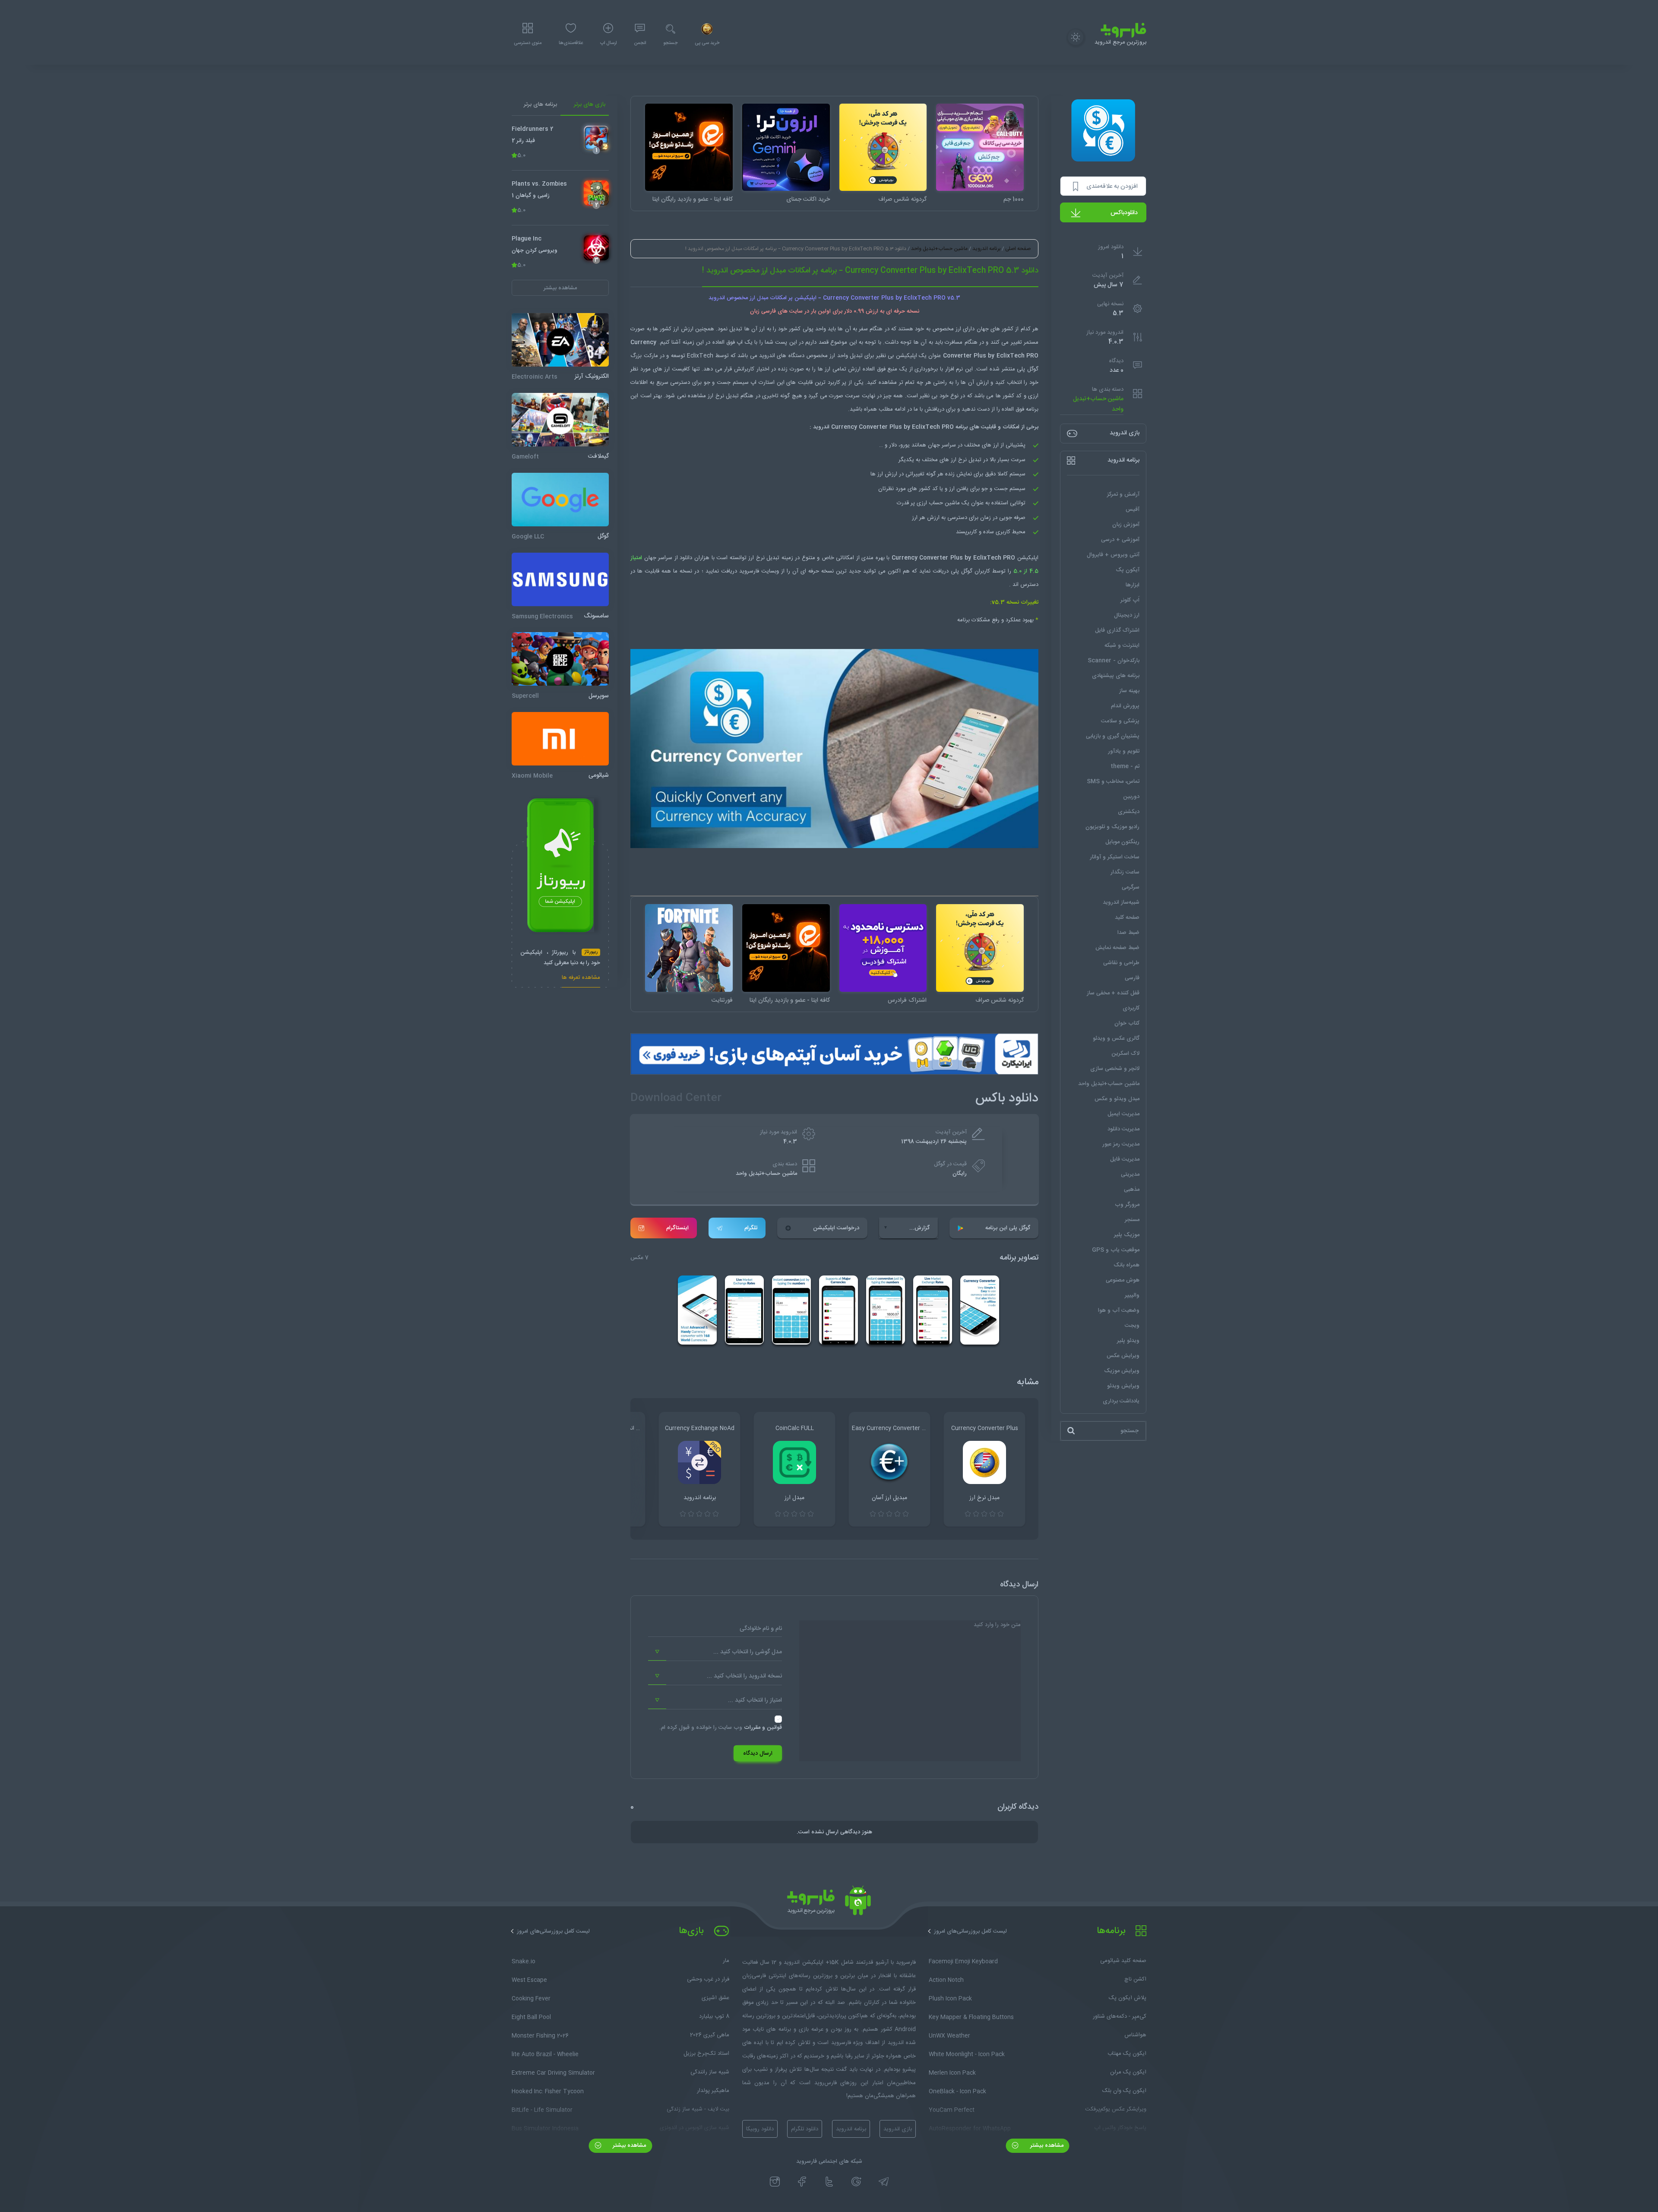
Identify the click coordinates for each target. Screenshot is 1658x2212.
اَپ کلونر (1130, 600)
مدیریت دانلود (1123, 1129)
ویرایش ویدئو (1123, 1386)
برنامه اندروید (986, 249)
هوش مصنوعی (1123, 1280)
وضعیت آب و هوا (1119, 1310)
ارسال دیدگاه (758, 1753)
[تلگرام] (884, 2181)
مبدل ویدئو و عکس (1117, 1099)
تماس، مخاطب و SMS (1113, 782)
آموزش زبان (1126, 525)
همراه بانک (1126, 1265)
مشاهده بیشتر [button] (560, 288)
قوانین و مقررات (763, 1728)
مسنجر (1132, 1220)
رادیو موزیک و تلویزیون (1112, 827)
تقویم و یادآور (1124, 751)
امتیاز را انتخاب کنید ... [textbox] (755, 1700)
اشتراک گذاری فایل (1117, 630)
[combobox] (715, 1652)
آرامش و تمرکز (1123, 494)
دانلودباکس (1124, 213)
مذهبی (1132, 1190)
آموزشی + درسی (1120, 540)
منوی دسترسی (528, 43)
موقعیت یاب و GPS (1116, 1250)
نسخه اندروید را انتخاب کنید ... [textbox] (744, 1676)
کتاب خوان (1127, 1023)
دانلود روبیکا (760, 2129)
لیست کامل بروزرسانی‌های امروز (970, 1931)
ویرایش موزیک (1122, 1371)
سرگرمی (1131, 887)
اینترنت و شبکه (1122, 646)
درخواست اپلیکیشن (836, 1228)
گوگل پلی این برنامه (1008, 1228)
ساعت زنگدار (1125, 872)
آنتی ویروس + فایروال (1113, 555)
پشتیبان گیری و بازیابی (1113, 736)
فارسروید (750, 571)
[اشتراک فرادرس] (883, 948)
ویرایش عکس (1123, 1356)
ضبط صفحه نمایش (1117, 948)
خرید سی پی (707, 43)
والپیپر (1132, 1295)
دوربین (1131, 797)
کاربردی (1131, 1008)
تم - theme (1125, 766)
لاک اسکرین (1125, 1054)
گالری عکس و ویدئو (1116, 1038)
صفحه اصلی (1018, 249)
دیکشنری (1129, 812)
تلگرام (751, 1228)
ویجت (1132, 1326)
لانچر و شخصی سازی (1115, 1069)
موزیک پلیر (1127, 1235)
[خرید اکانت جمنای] (786, 147)
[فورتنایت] (689, 948)
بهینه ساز (1129, 691)
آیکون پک (1128, 570)
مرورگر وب (1127, 1205)
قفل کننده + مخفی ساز (1113, 993)
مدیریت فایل (1125, 1159)
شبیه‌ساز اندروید (1121, 902)
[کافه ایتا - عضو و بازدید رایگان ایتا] (689, 147)
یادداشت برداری (1121, 1401)
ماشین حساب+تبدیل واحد (1098, 404)
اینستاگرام (677, 1228)
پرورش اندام (1125, 706)
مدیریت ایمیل (1123, 1114)
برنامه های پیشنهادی (1116, 676)
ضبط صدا (1128, 933)
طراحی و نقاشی (1121, 963)
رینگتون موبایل (1122, 842)
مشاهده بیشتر (1046, 2146)
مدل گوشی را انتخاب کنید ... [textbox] (748, 1652)
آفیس (1133, 509)
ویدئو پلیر (1128, 1341)
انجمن (640, 43)
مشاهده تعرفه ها (581, 979)
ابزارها (1133, 585)
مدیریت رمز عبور (1121, 1144)
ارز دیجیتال (1127, 615)
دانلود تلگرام (805, 2129)
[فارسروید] (829, 1903)
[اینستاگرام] (775, 2181)
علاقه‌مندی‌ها (571, 43)
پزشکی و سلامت (1120, 721)
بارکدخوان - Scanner (1114, 661)
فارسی (1132, 978)
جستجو (670, 43)
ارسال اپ (608, 43)
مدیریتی (1130, 1174)
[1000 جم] (980, 147)
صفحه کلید (1127, 918)
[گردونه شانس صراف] (883, 147)
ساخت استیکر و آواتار (1115, 857)
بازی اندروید (898, 2129)
